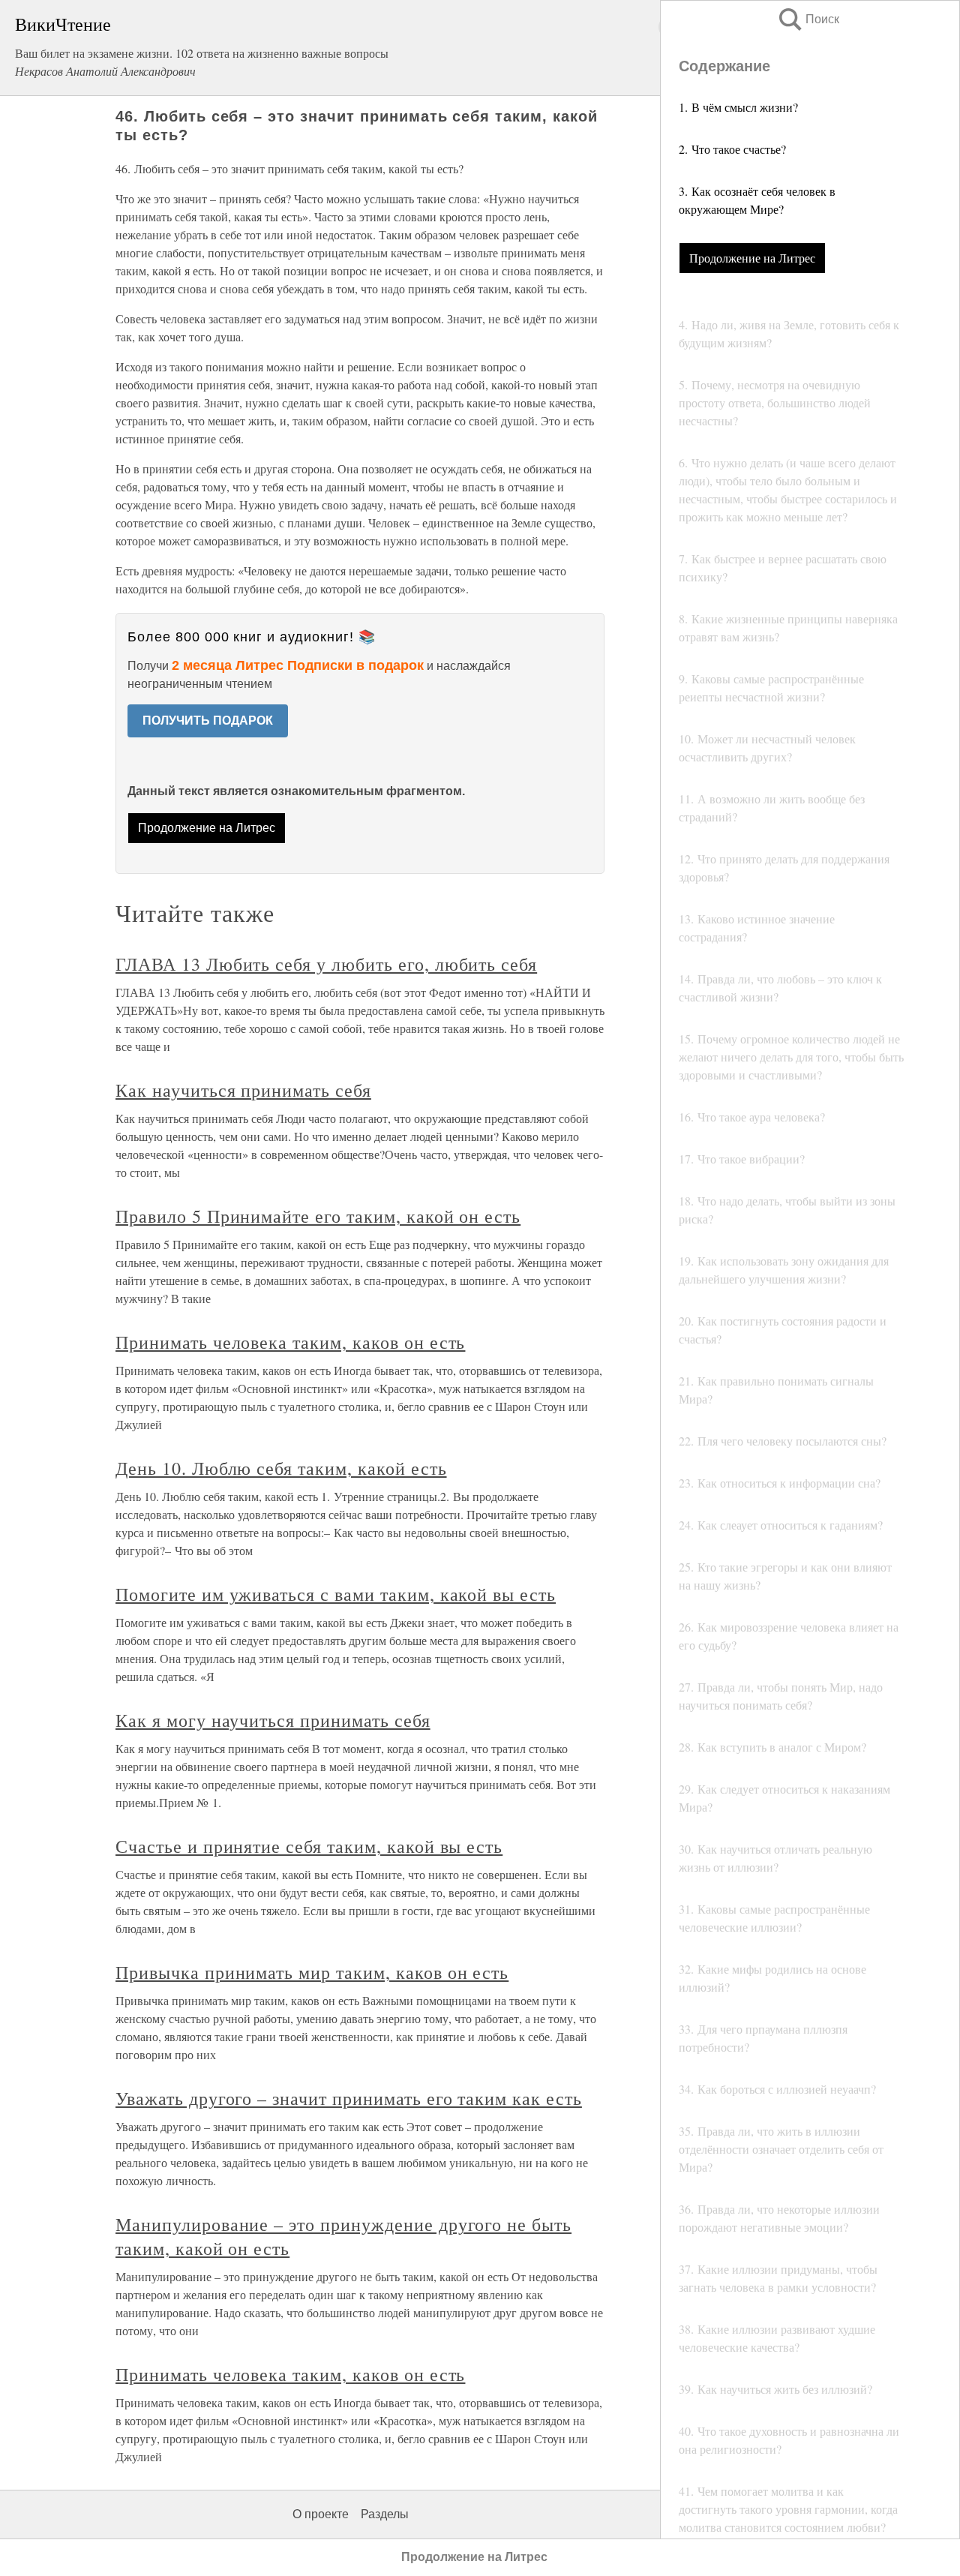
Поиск (808, 19)
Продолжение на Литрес (752, 258)
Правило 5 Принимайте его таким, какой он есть (318, 1216)
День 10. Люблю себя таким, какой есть (281, 1468)
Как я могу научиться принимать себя (273, 1720)
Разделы (385, 2514)
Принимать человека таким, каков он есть (290, 1342)
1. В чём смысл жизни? (738, 107)
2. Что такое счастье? (732, 149)
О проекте (321, 2514)
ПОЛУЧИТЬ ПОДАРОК (208, 721)
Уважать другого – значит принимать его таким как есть (349, 2098)
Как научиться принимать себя (243, 1090)
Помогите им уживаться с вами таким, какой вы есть (336, 1594)
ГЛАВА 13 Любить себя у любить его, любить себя (326, 964)
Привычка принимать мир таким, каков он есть (312, 1972)
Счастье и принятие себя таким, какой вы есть (309, 1846)
